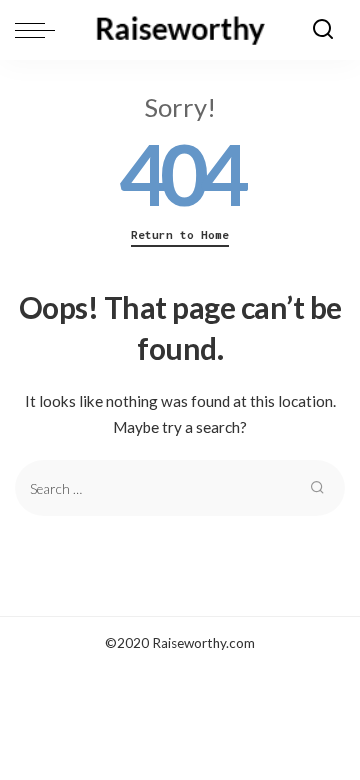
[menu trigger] (40, 30)
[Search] (323, 30)
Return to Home (180, 235)
